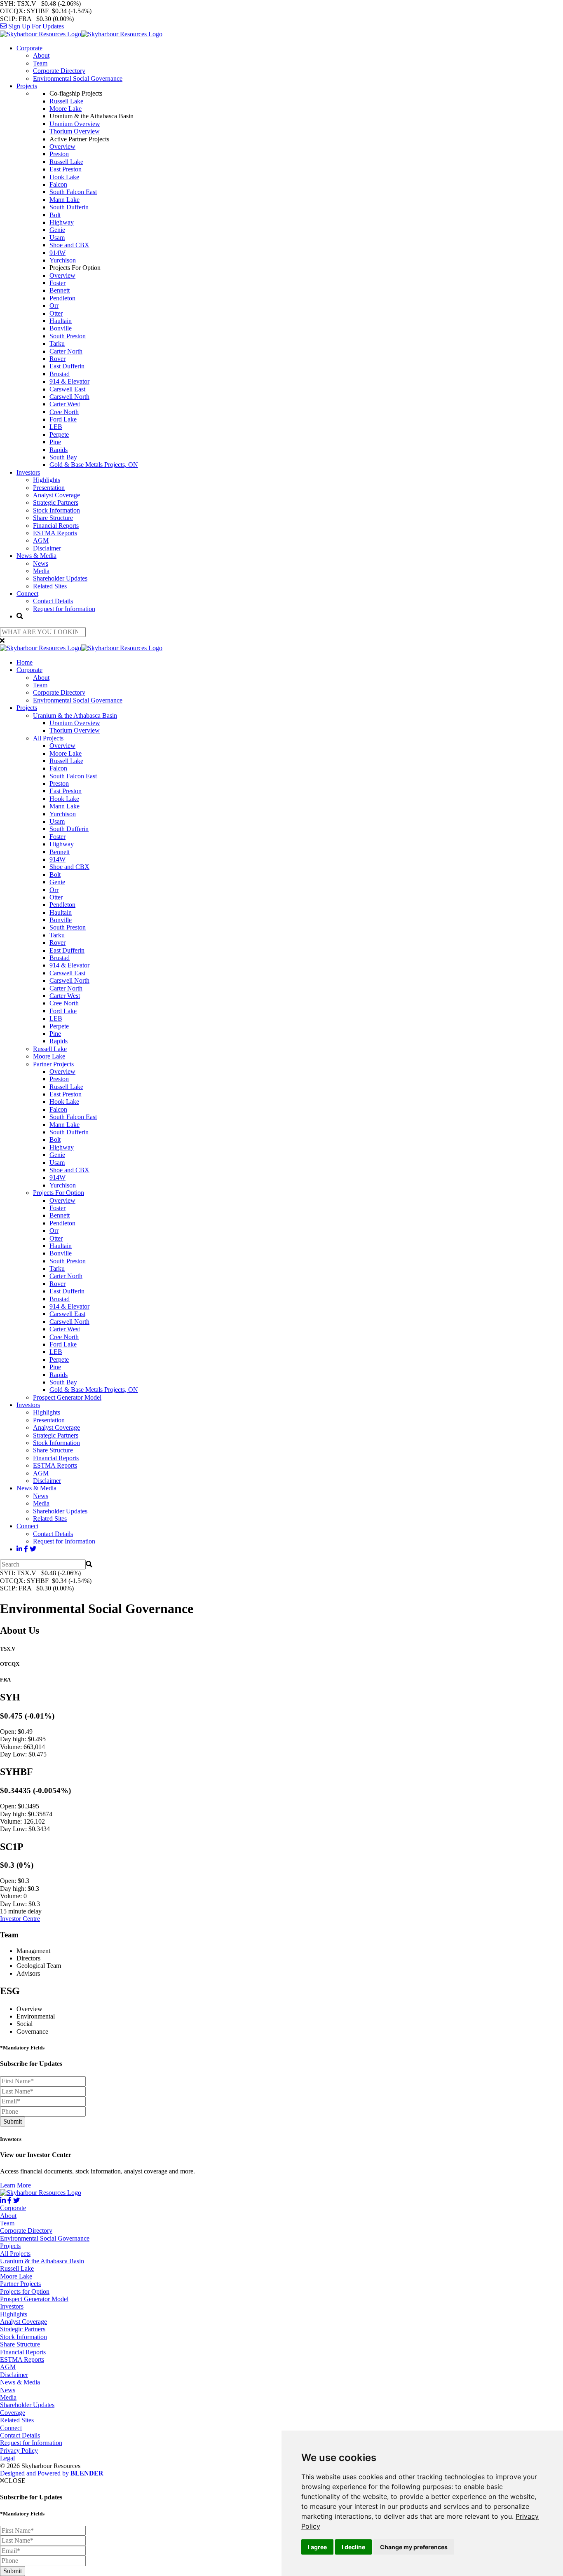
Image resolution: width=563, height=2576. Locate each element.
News (41, 563)
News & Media (36, 556)
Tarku (57, 343)
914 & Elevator (69, 381)
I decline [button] (353, 2547)
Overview (62, 146)
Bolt (55, 215)
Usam (57, 238)
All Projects (48, 738)
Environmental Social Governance (78, 78)
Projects (27, 86)
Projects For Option (59, 1193)
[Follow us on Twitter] (33, 1549)
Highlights (47, 480)
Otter (56, 313)
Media (41, 571)
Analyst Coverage (56, 495)
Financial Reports (56, 526)
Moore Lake (66, 109)
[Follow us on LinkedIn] (19, 1549)
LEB (56, 427)
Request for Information (64, 609)
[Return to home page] (81, 34)
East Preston (66, 169)
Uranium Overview (75, 124)
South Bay (63, 457)
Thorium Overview (75, 131)
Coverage (13, 2413)
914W (57, 253)
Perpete (59, 434)
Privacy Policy (19, 2451)
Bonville (61, 328)
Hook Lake (64, 177)
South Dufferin (69, 207)
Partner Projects (53, 1064)
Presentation (49, 488)
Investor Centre (20, 1919)
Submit (13, 2121)
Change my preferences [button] (414, 2547)
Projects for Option (25, 2291)
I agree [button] (317, 2547)
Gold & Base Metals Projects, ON (94, 465)
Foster (57, 283)
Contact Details (53, 601)
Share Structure (53, 518)
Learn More (15, 2185)
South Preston (68, 336)
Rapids (59, 450)
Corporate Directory (59, 71)
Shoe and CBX (69, 245)
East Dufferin (67, 366)
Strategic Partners (56, 502)
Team (40, 63)
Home (25, 662)
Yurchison (63, 260)
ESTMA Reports (55, 533)
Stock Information (56, 510)
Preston (59, 154)
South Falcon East (73, 192)
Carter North (66, 351)
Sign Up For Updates (35, 26)
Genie (57, 230)
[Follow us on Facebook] (26, 1549)
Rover (57, 359)
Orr (54, 306)
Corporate (29, 48)
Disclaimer (47, 548)
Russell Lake (66, 101)
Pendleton (62, 298)
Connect (27, 594)
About (41, 55)
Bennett (60, 290)
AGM (41, 540)
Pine (55, 442)
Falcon (58, 184)
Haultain (61, 321)
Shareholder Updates (60, 578)
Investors (28, 472)
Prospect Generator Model (67, 1397)
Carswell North (69, 397)
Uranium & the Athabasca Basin (75, 715)
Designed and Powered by (52, 2473)
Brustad (60, 374)
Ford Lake (63, 419)
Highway (62, 222)
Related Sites (50, 586)
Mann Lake (65, 200)
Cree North (64, 412)
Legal (7, 2458)
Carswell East (67, 389)
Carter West (65, 404)
